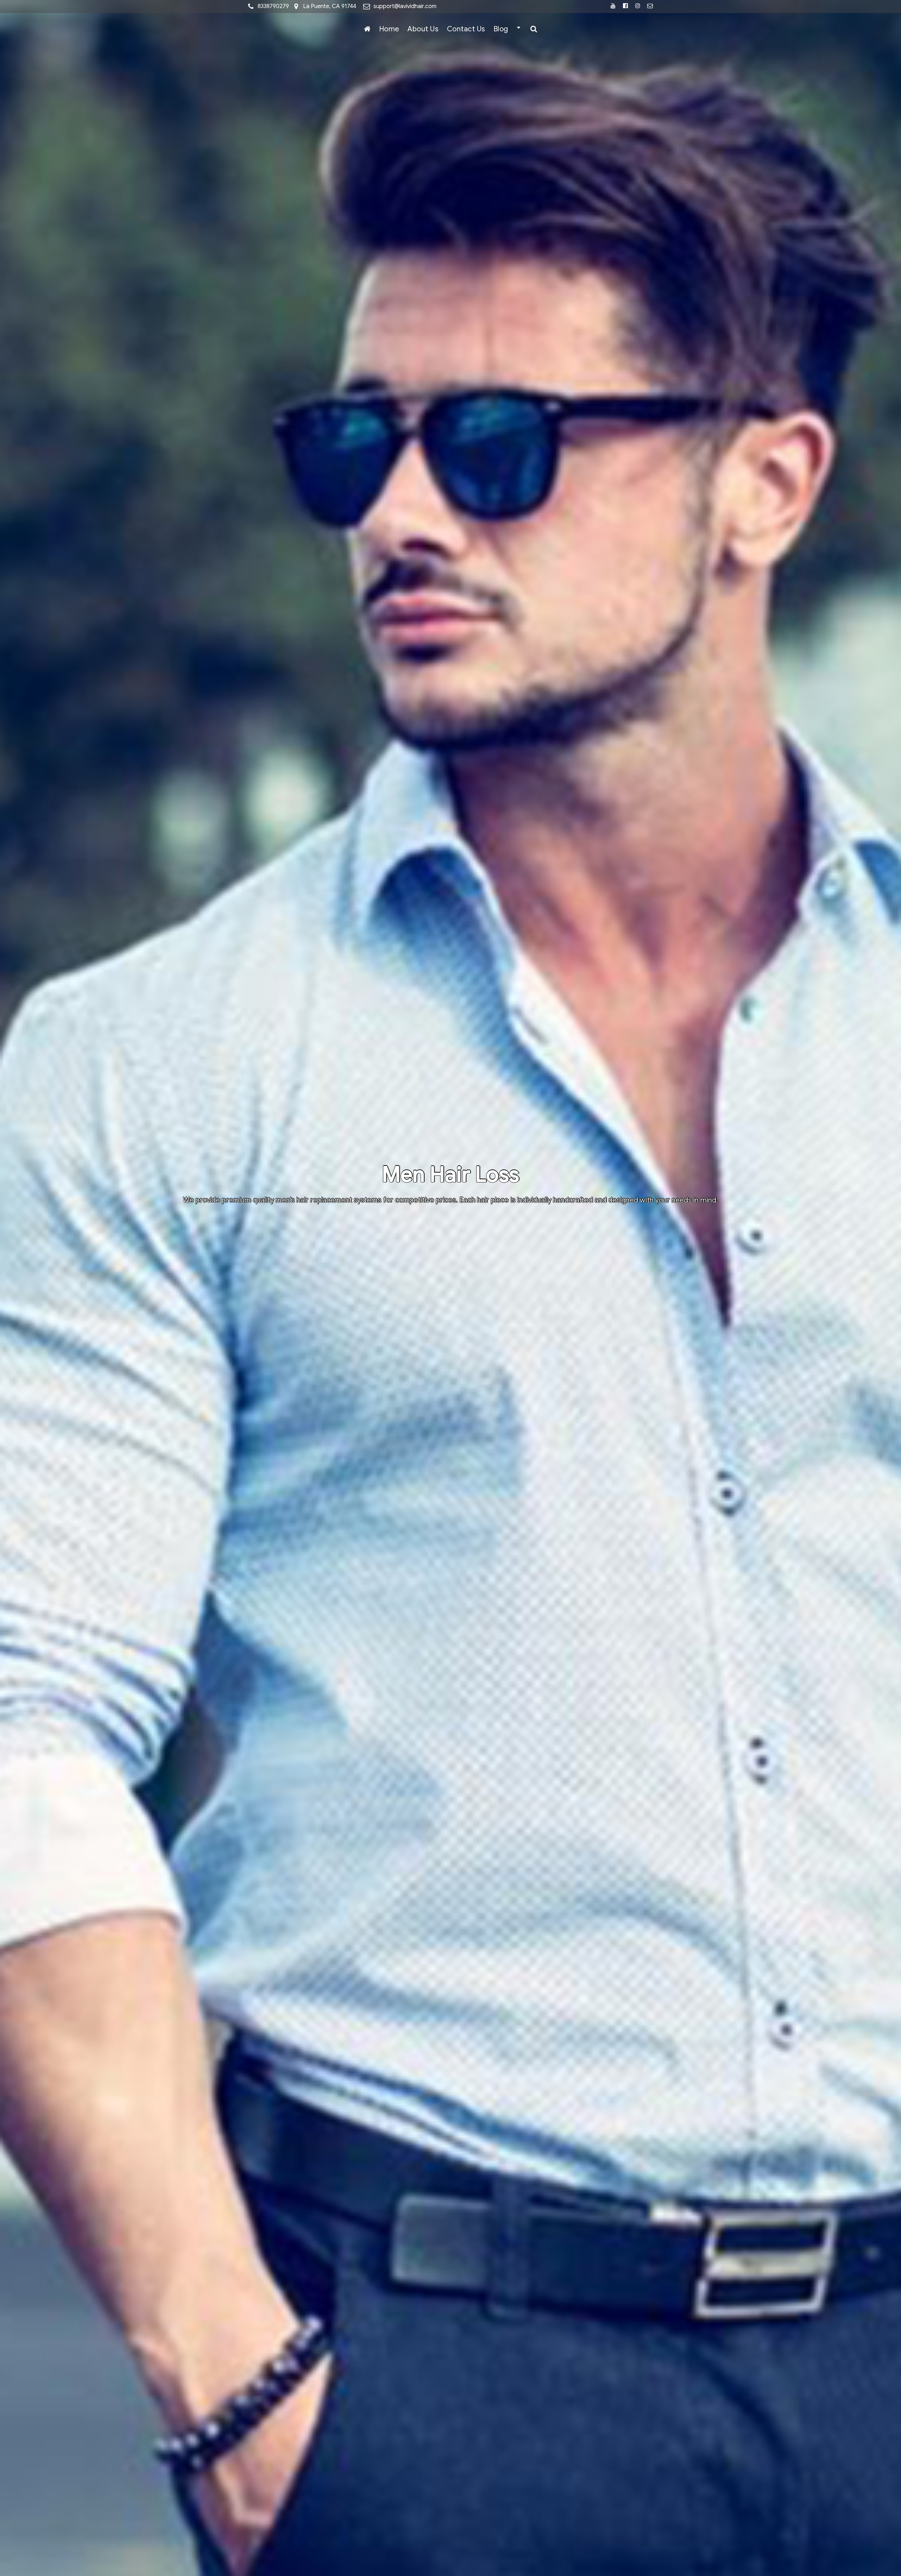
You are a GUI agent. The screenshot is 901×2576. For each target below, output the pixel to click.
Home (389, 29)
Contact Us (466, 29)
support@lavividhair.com (405, 6)
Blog (501, 29)
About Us (423, 29)
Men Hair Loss (450, 1175)
